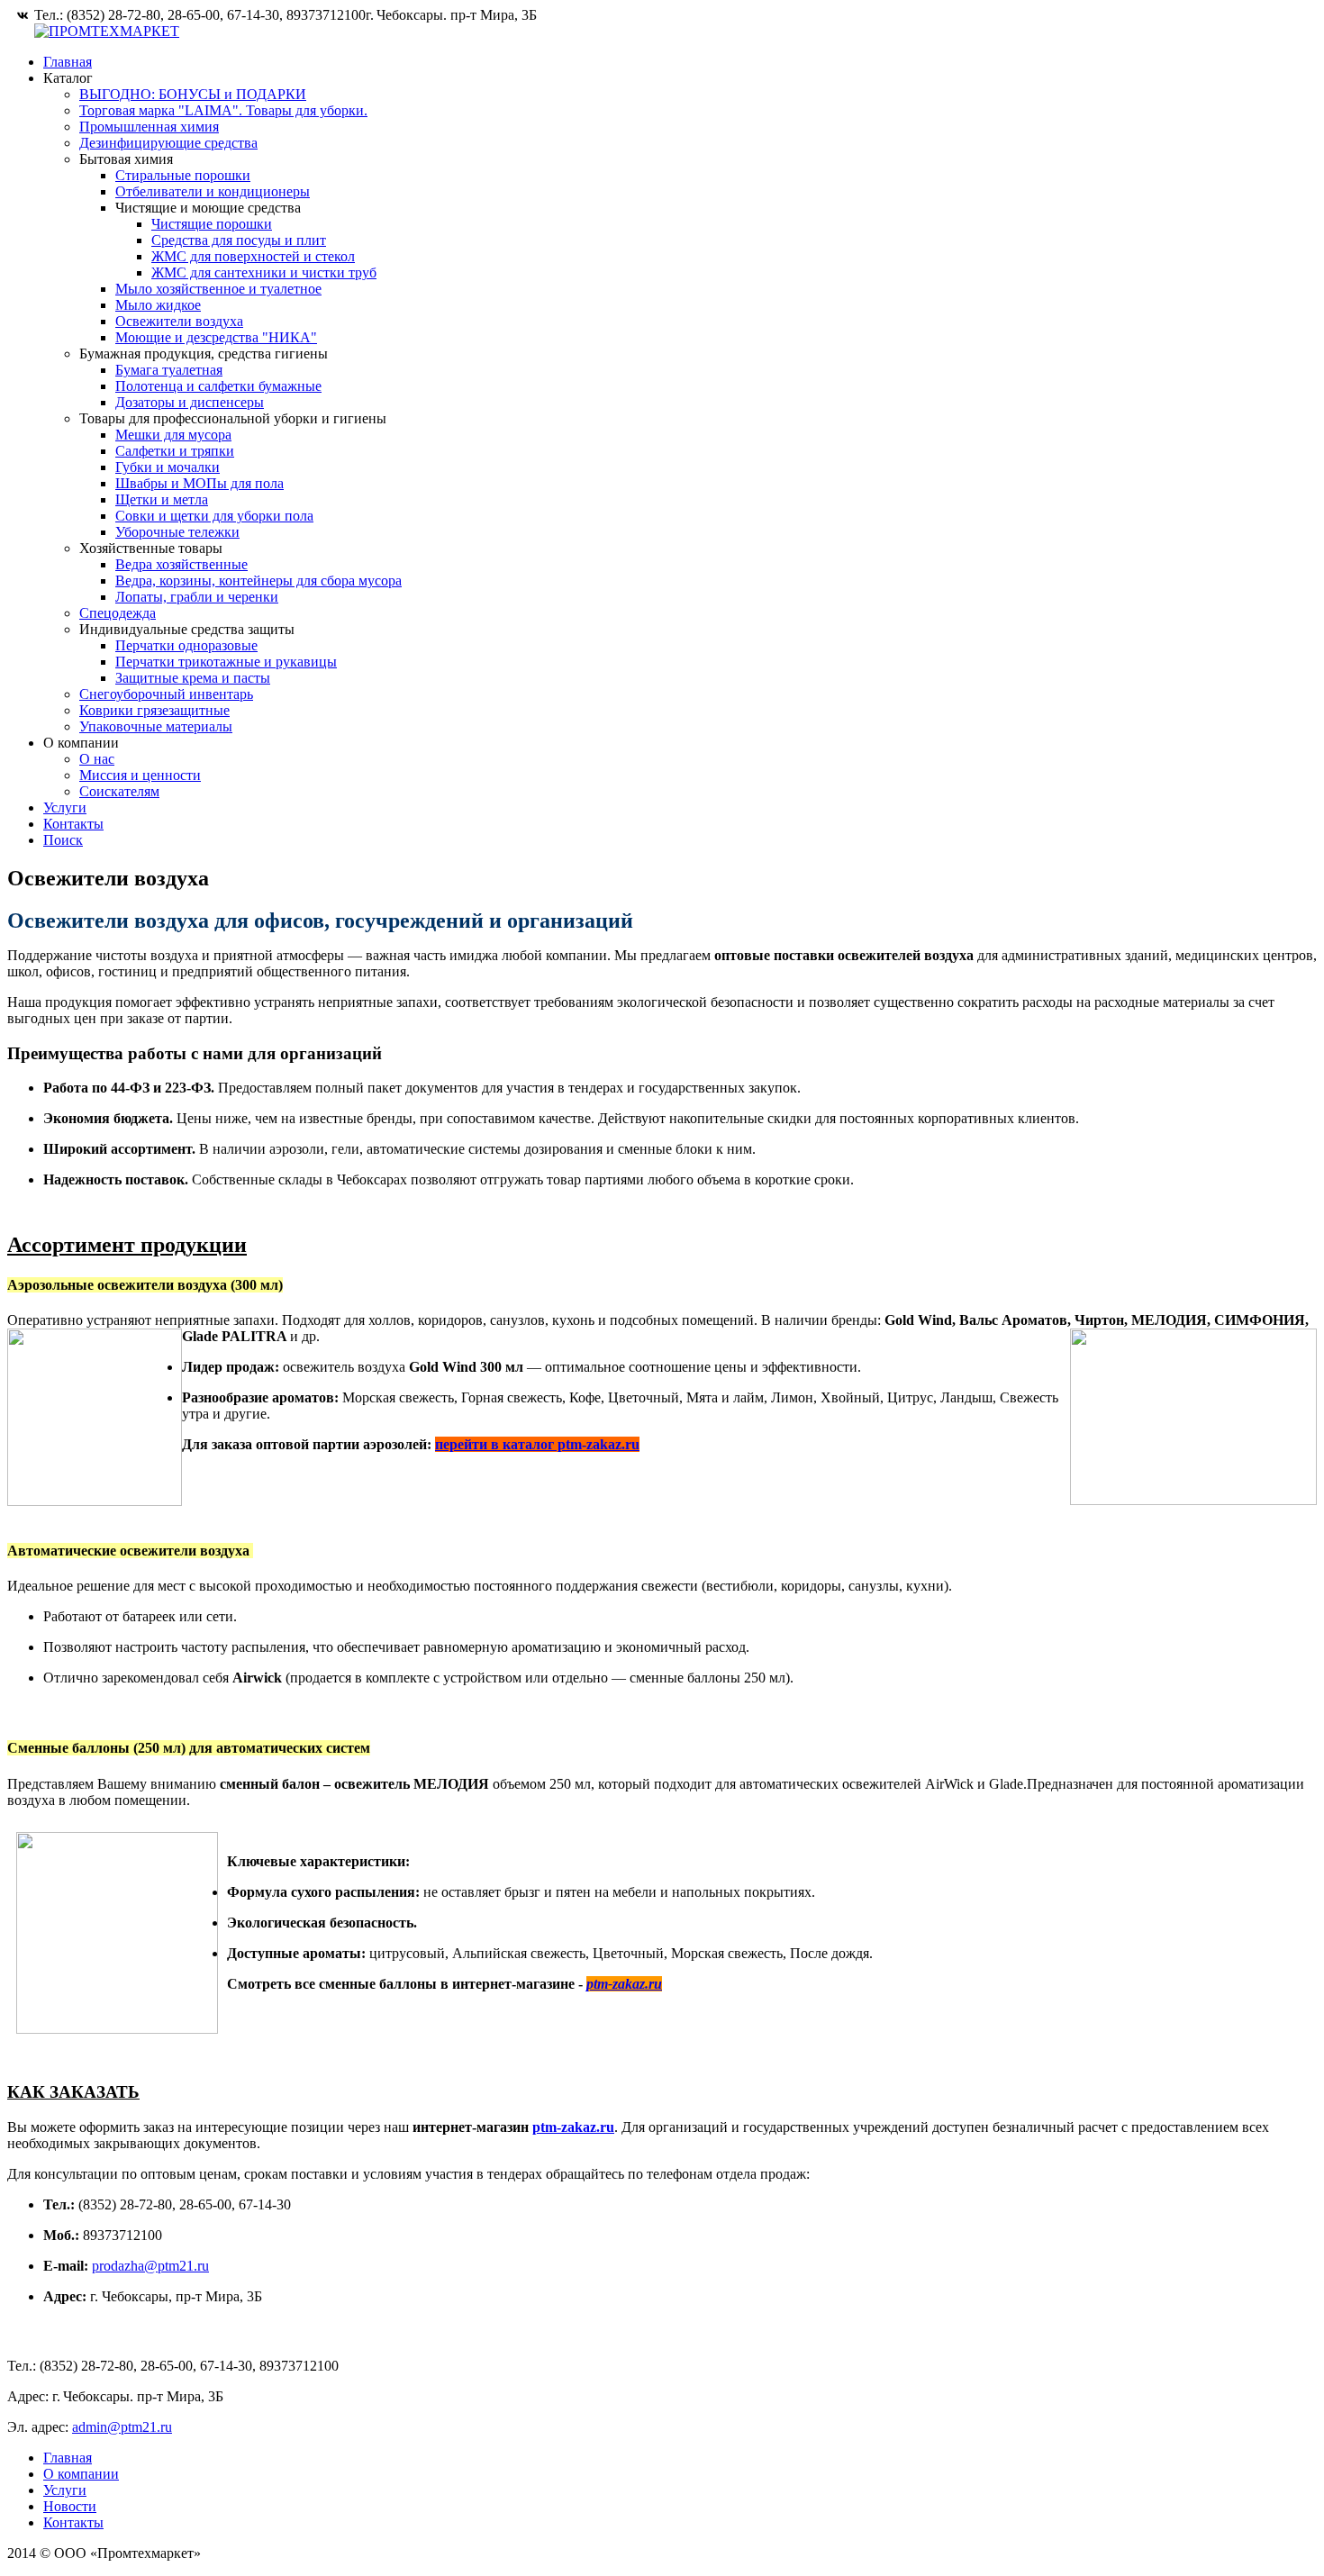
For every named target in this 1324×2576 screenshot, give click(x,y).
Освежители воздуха (179, 321)
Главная (68, 62)
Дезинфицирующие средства (168, 143)
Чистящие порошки (212, 224)
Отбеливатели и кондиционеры (213, 191)
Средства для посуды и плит (239, 240)
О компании (81, 2474)
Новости (70, 2506)
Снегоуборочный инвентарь (166, 694)
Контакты (73, 824)
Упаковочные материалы (156, 726)
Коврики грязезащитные (154, 710)
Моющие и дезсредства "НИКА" (216, 337)
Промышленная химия (149, 127)
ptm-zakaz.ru (573, 2127)
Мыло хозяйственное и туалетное (218, 289)
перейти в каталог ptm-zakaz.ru (537, 1444)
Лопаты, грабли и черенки (197, 597)
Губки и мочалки (168, 467)
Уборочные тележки (177, 532)
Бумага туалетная (169, 370)
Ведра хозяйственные (181, 564)
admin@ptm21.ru (122, 2427)
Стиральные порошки (183, 175)
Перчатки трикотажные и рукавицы (226, 662)
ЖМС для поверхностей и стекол (253, 256)
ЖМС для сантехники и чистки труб (264, 272)
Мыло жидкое (158, 305)
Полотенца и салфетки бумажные (218, 386)
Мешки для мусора (173, 435)
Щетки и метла (162, 499)
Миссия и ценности (140, 775)
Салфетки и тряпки (175, 451)
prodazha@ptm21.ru (150, 2266)
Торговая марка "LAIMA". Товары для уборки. (223, 110)
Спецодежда (118, 613)
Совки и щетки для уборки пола (214, 516)
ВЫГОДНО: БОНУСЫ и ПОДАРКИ (193, 94)
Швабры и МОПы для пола (200, 483)
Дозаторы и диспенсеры (190, 402)
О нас (97, 759)
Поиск (63, 840)
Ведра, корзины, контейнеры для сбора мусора (258, 581)
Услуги (65, 807)
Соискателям (119, 791)
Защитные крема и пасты (193, 678)
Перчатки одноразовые (186, 645)
